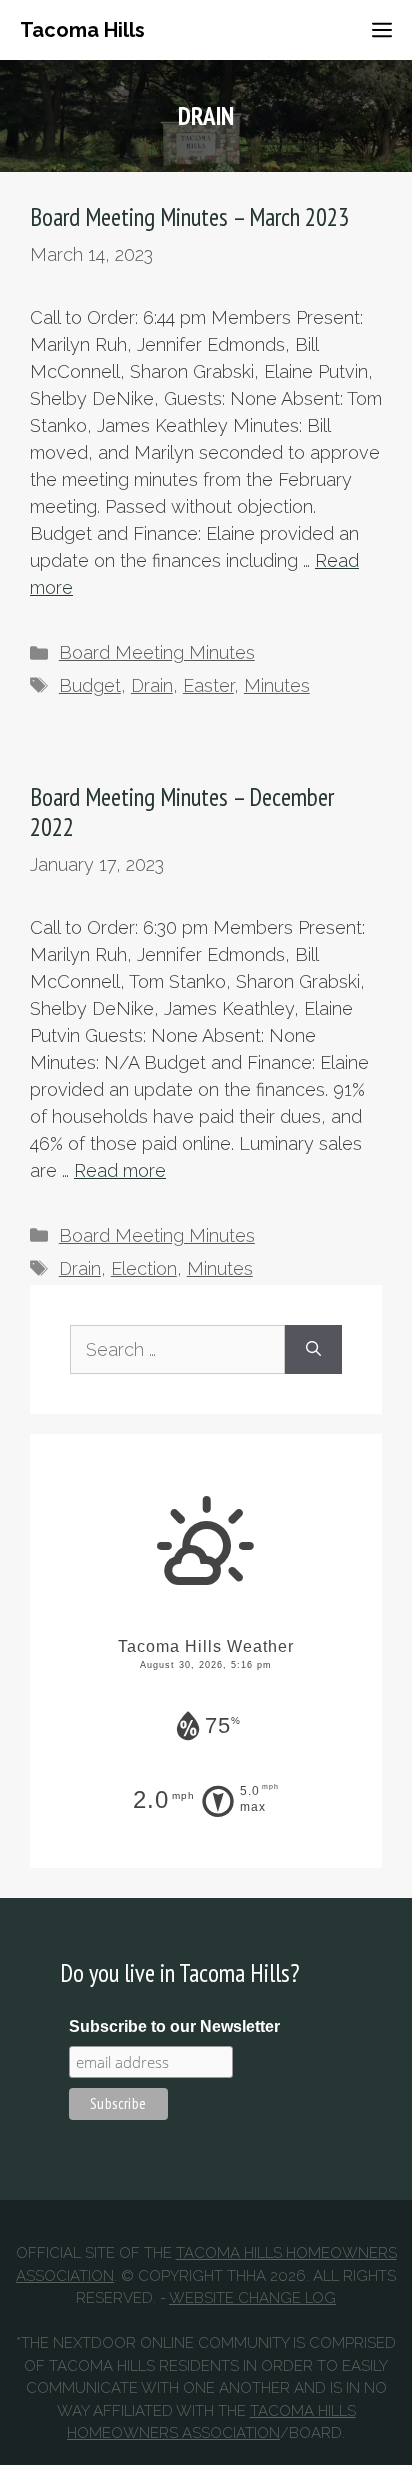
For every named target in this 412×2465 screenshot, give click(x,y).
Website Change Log (252, 2298)
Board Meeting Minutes (157, 652)
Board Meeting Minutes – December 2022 (182, 812)
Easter (208, 685)
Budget (90, 685)
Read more (120, 1170)
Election (144, 1268)
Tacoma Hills (82, 30)
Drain (152, 685)
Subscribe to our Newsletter (174, 2026)
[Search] (313, 1349)
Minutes (277, 685)
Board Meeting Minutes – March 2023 (189, 217)
